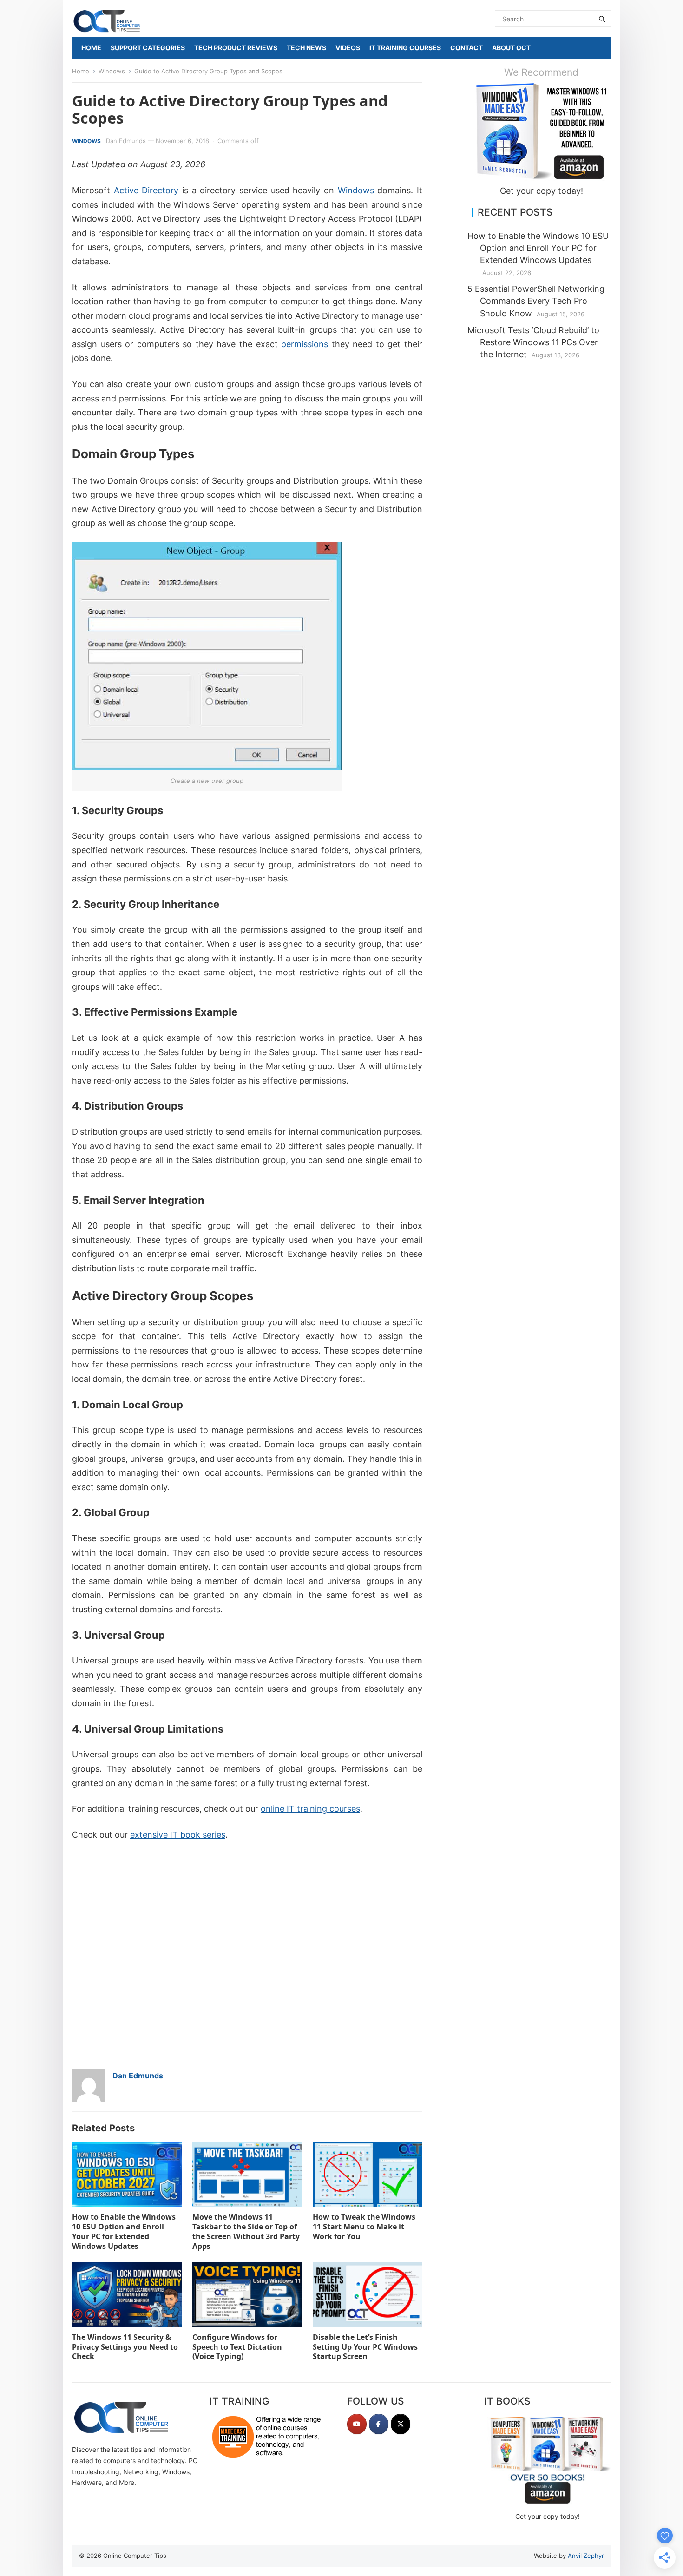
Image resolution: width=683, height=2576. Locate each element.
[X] (401, 2424)
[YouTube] (357, 2424)
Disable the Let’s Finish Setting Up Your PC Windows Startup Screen (365, 2347)
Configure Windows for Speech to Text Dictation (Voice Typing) (237, 2347)
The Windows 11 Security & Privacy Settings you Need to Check (125, 2347)
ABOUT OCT (511, 48)
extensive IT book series (178, 1835)
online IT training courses (310, 1809)
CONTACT (466, 48)
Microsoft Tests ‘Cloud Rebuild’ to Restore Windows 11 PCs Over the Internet (533, 342)
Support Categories (148, 48)
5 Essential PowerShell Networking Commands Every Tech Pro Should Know (536, 301)
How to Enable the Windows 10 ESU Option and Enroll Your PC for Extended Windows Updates (124, 2231)
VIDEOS (348, 48)
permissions (305, 344)
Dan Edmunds (126, 141)
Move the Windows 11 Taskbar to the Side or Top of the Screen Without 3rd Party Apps (246, 2231)
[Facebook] (379, 2424)
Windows (112, 71)
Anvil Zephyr (586, 2556)
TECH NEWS (306, 48)
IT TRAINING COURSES (405, 48)
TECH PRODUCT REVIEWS (236, 48)
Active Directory (146, 190)
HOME (91, 48)
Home (81, 71)
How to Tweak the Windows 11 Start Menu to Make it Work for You (364, 2227)
